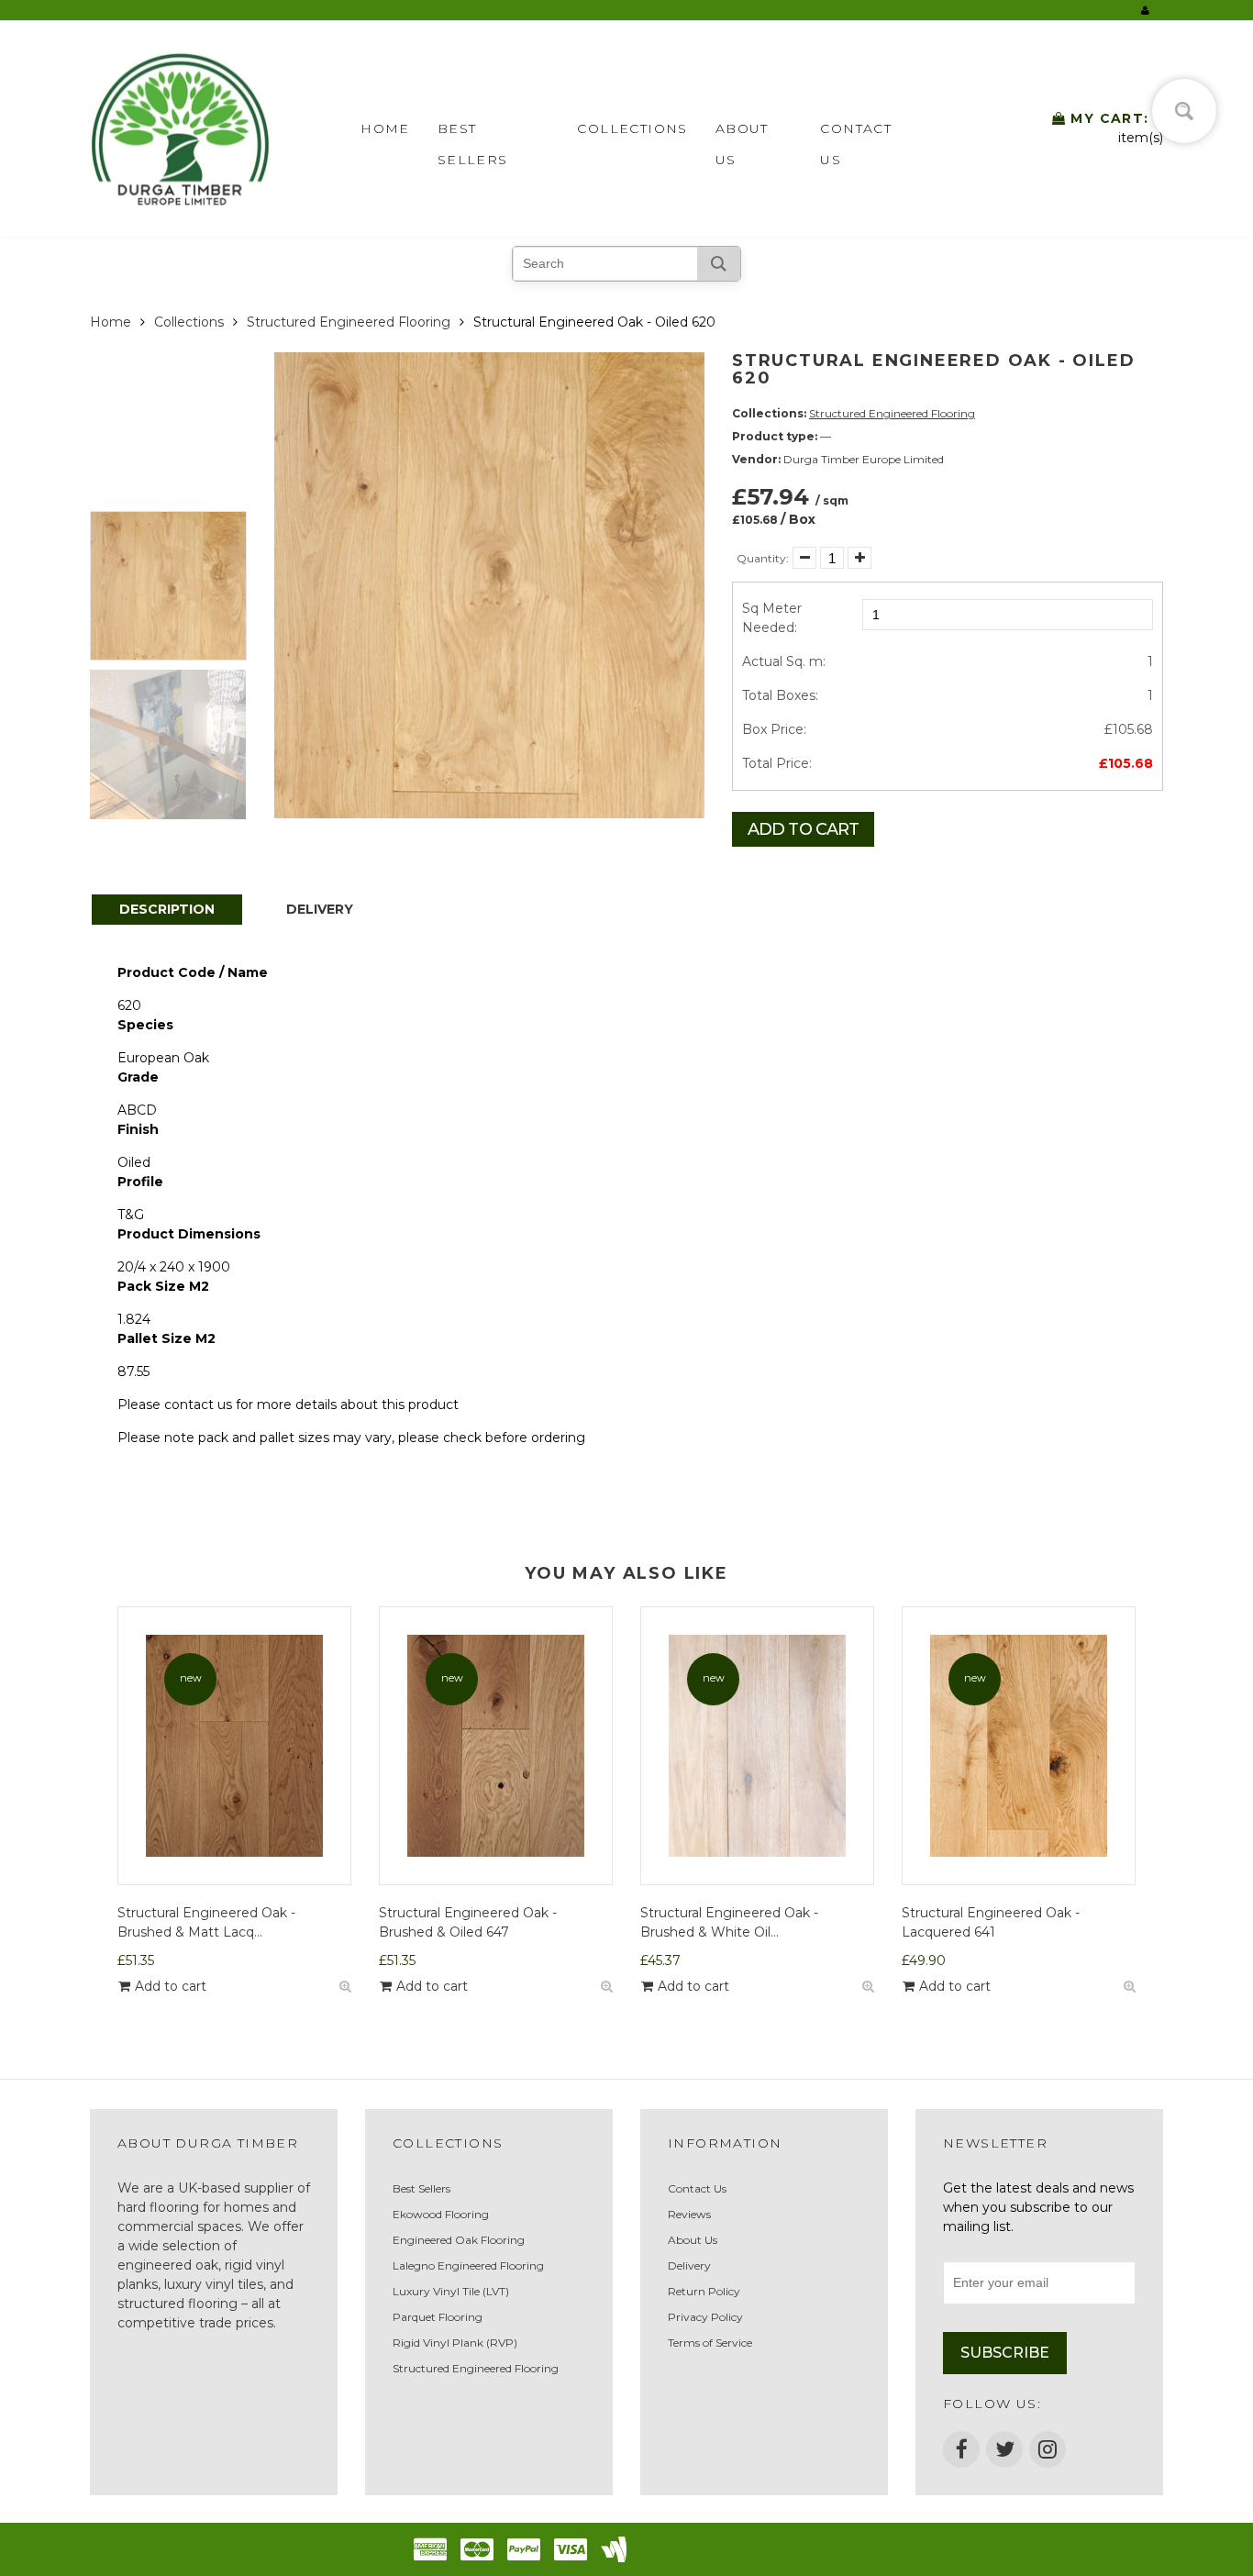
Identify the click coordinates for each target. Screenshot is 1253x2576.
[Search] (719, 264)
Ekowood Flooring (441, 2214)
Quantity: (763, 558)
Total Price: (777, 763)
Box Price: (774, 729)
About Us (742, 132)
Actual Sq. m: (784, 661)
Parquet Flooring (438, 2317)
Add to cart (803, 829)
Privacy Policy (705, 2317)
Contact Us (856, 132)
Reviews (689, 2214)
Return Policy (704, 2291)
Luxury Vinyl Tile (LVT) (451, 2291)
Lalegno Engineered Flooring (468, 2265)
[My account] (1145, 10)
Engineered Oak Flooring (459, 2240)
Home (385, 128)
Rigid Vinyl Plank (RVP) (455, 2343)
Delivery (689, 2265)
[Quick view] (345, 1987)
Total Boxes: (780, 695)
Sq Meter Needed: (772, 618)
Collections (632, 128)
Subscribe (1005, 2353)
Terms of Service (710, 2343)
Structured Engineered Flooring (349, 322)
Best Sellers (473, 132)
